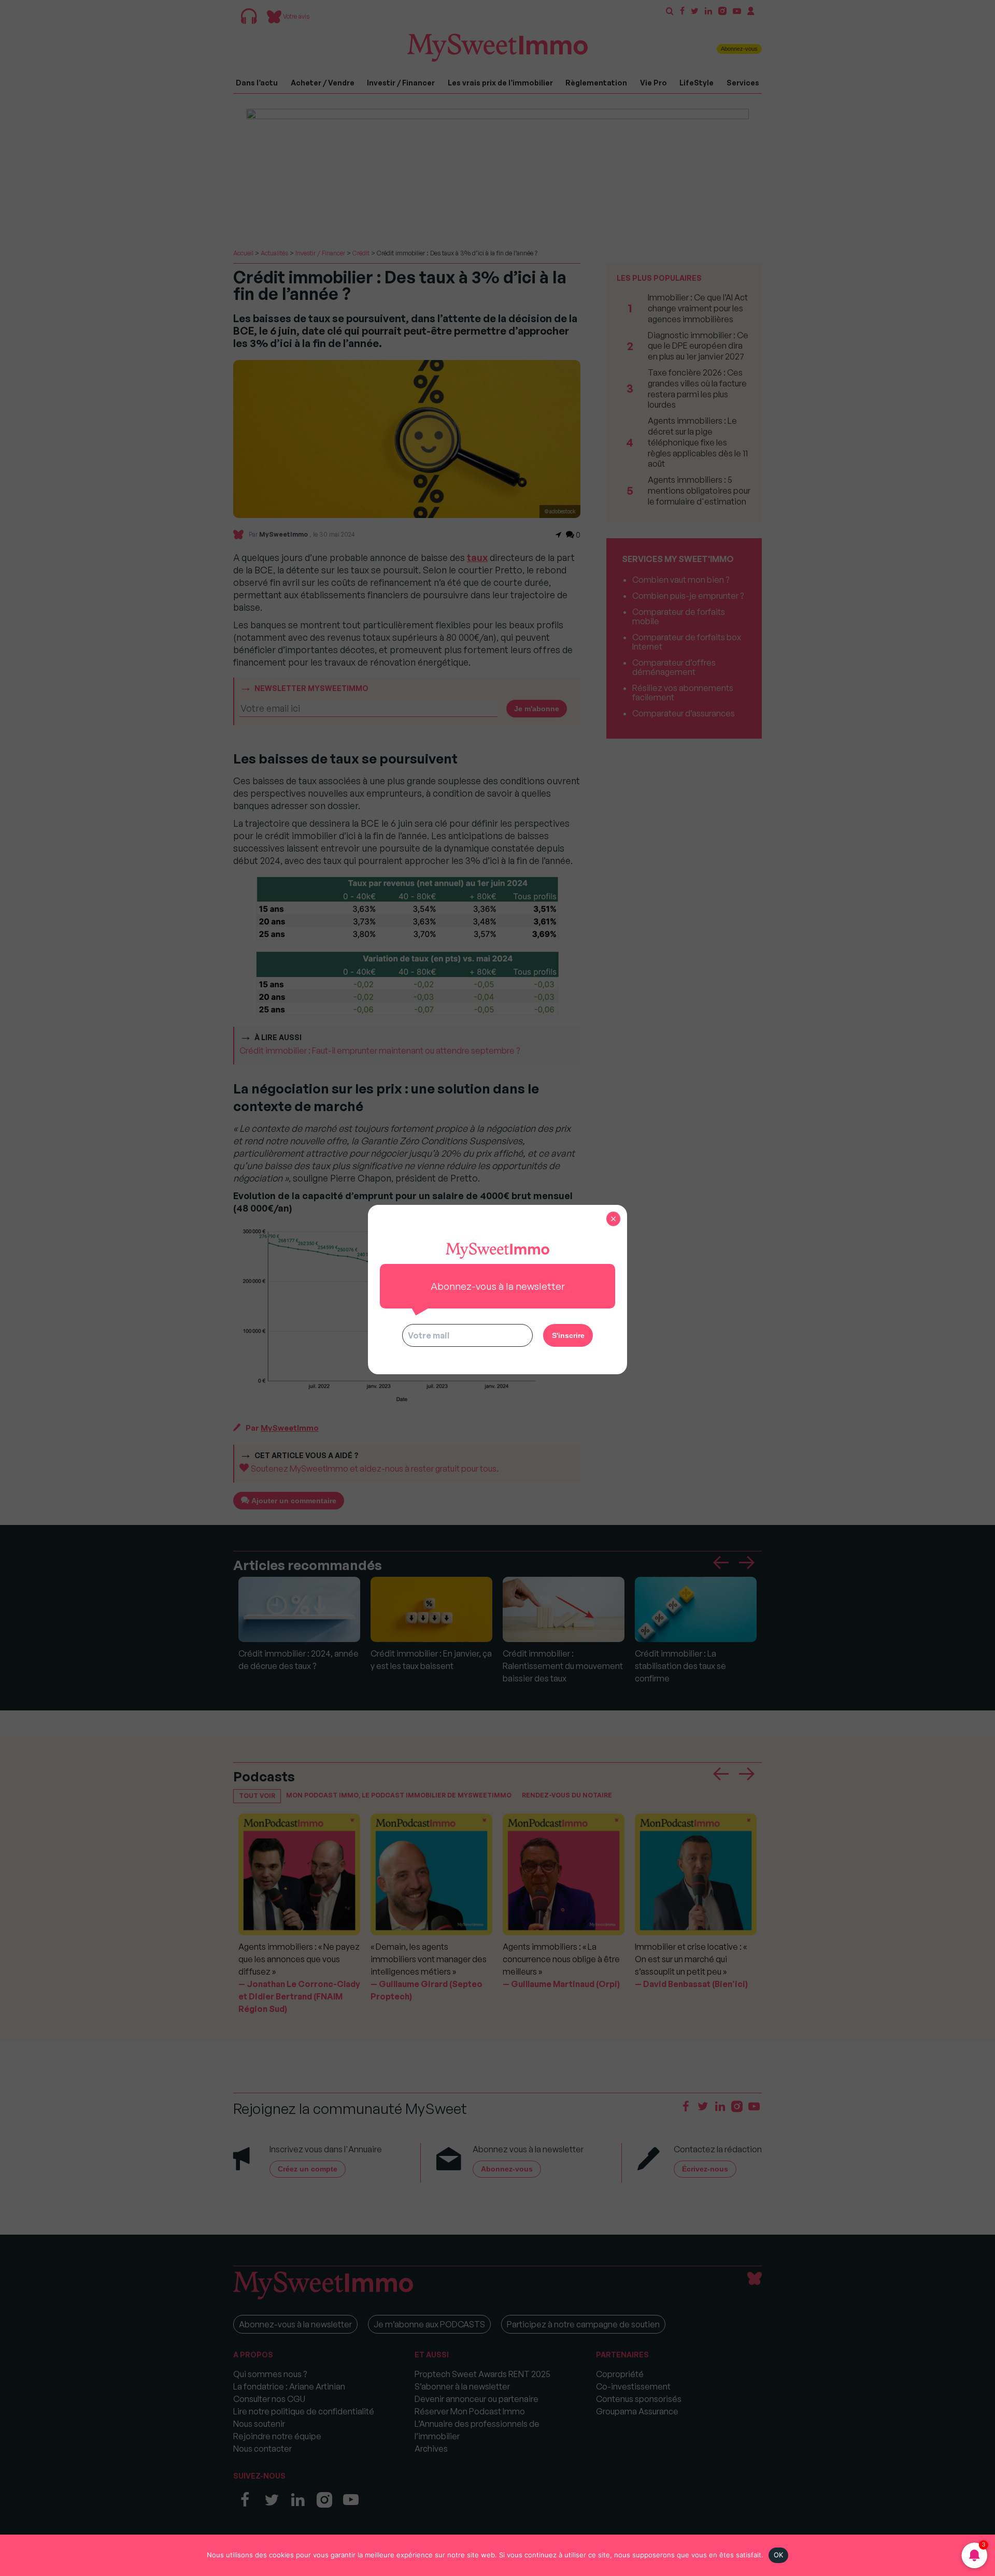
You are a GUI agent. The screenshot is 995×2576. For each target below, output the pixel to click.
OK (779, 2555)
